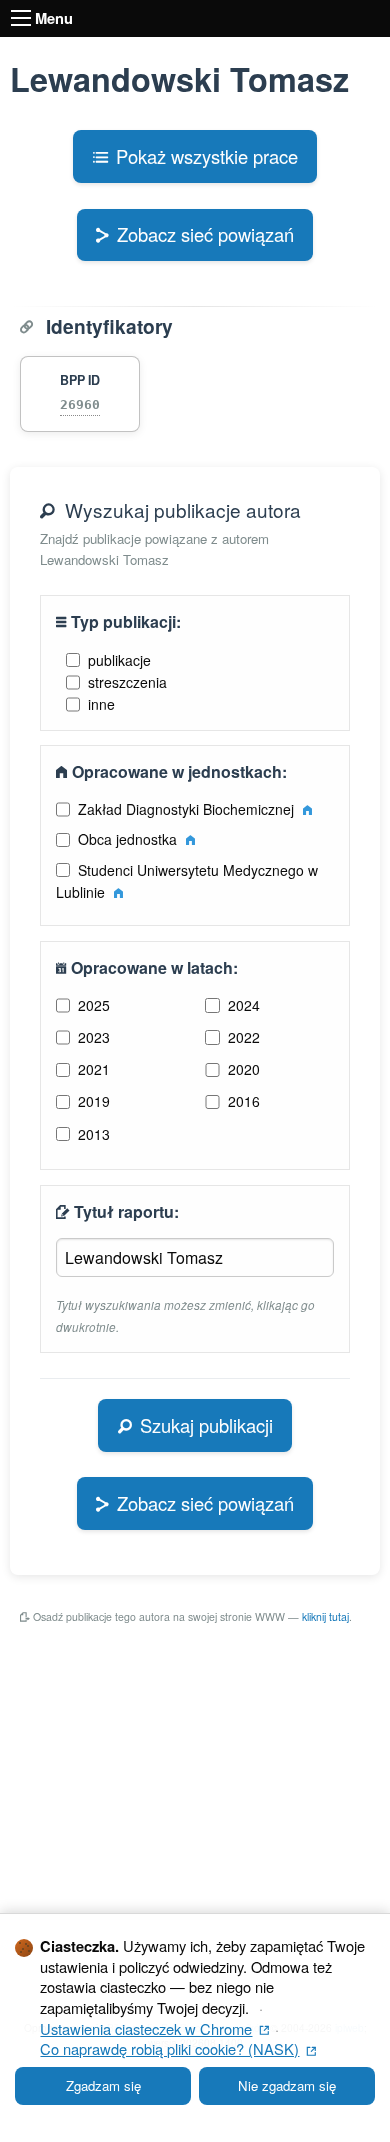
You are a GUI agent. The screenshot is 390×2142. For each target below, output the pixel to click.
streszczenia (127, 682)
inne (101, 704)
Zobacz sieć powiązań (205, 234)
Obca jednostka (129, 839)
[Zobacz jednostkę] (307, 809)
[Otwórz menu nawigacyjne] (21, 18)
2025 (94, 1005)
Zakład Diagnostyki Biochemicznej (188, 809)
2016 (244, 1101)
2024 (244, 1005)
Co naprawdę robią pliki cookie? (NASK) (178, 2048)
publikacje (119, 660)
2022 (244, 1037)
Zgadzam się (103, 2085)
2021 (94, 1069)
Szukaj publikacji (206, 1425)
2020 (244, 1069)
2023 (94, 1037)
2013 (94, 1134)
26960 (80, 404)
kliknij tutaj (325, 1616)
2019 (94, 1101)
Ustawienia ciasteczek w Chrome (154, 2028)
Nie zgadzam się (287, 2085)
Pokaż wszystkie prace (207, 156)
